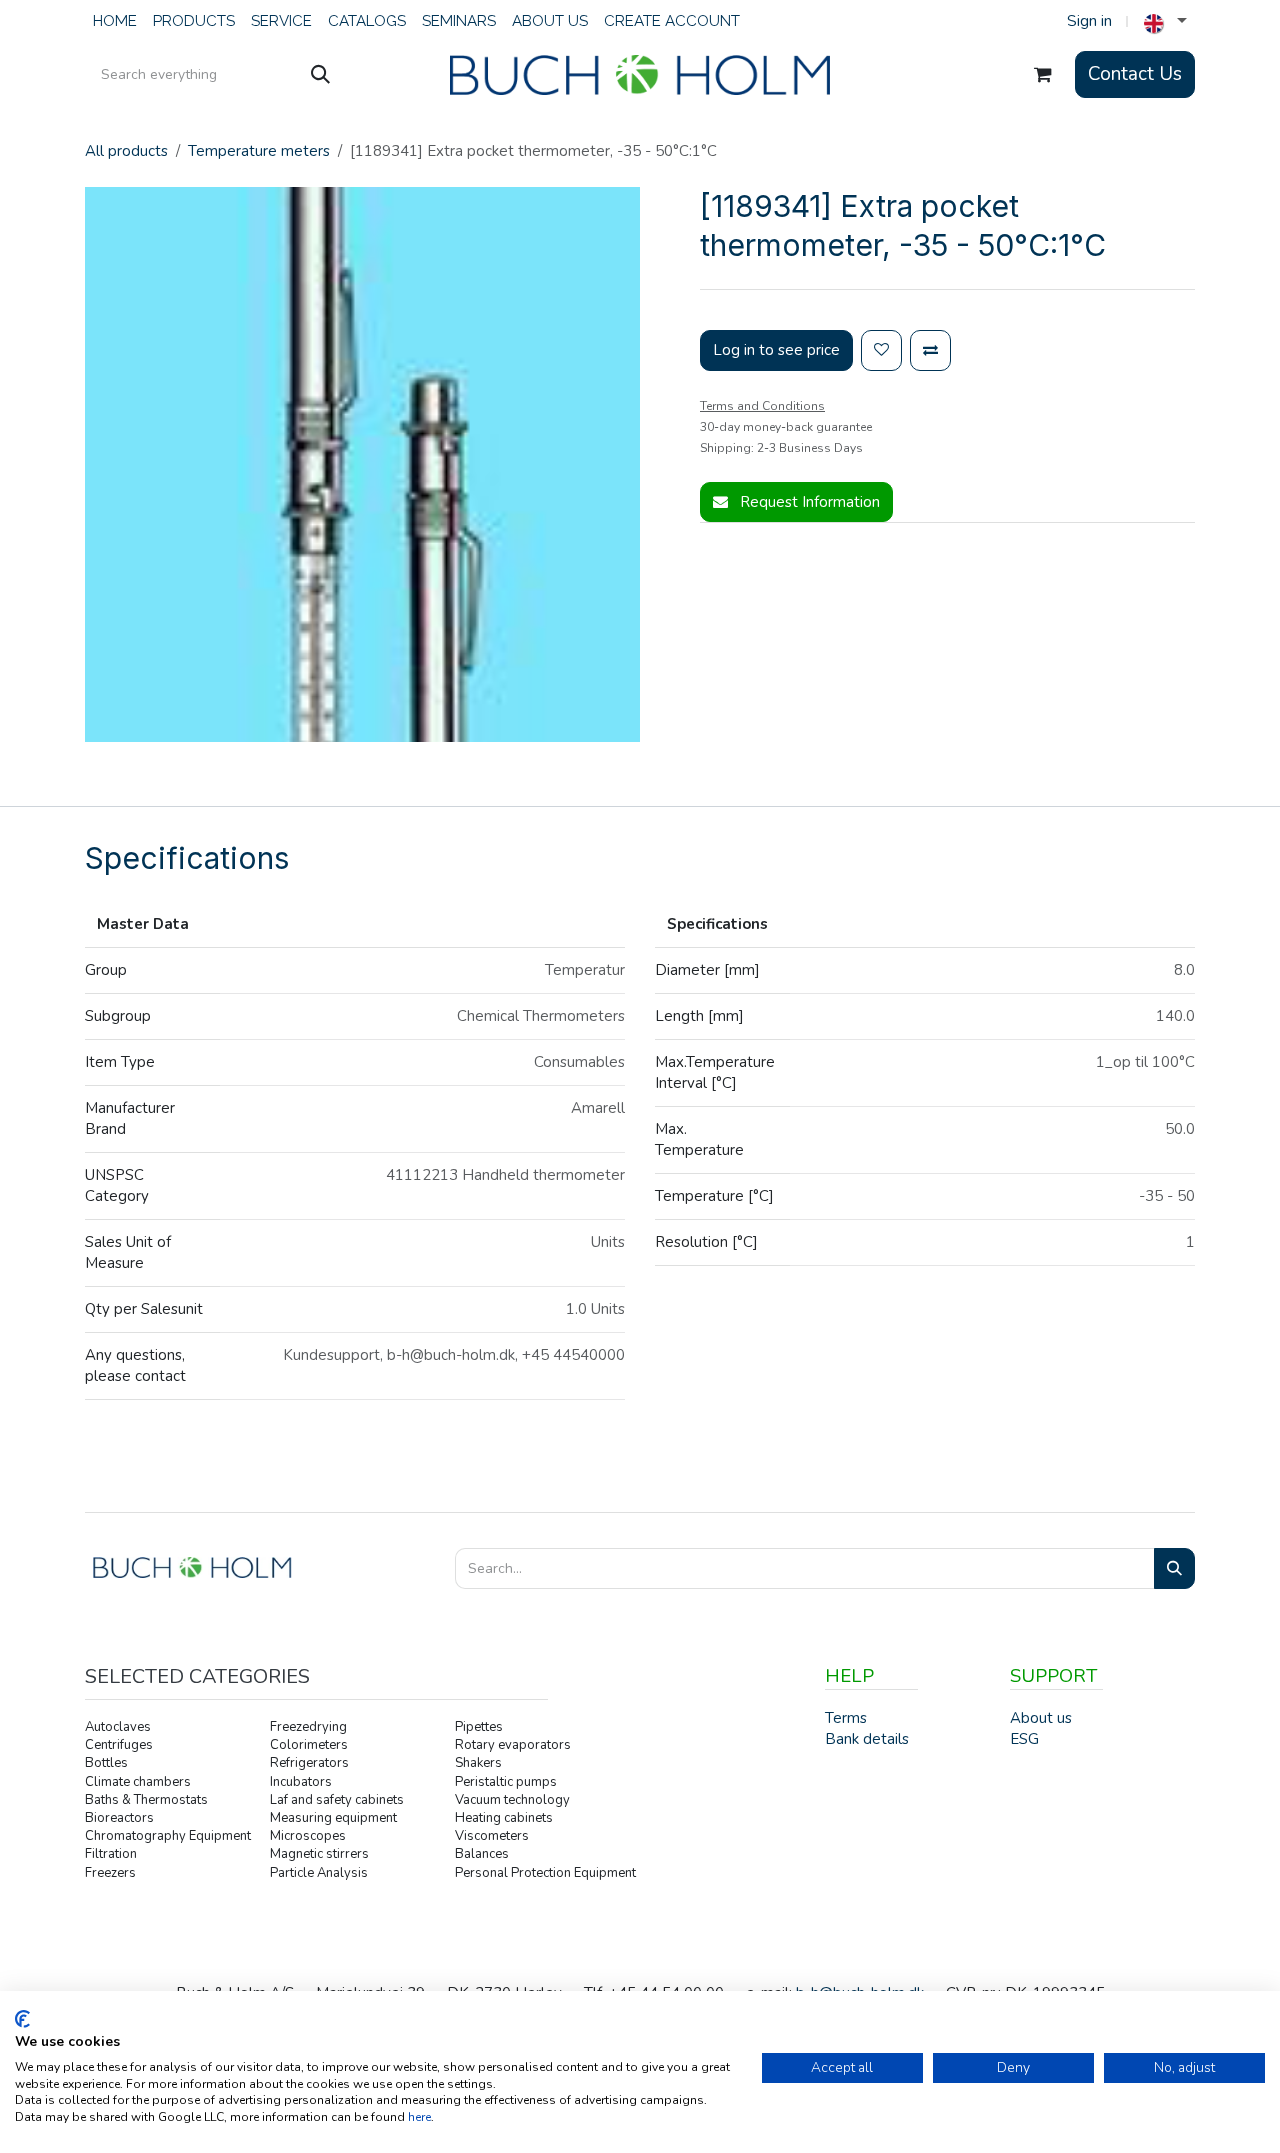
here (419, 2117)
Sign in (1089, 21)
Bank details (867, 1739)
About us (1041, 1718)
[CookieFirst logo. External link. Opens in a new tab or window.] (22, 2019)
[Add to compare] (930, 350)
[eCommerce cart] (1043, 75)
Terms (846, 1718)
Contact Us (1135, 74)
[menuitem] (115, 21)
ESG (1024, 1739)
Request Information (808, 502)
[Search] (320, 75)
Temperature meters (259, 151)
